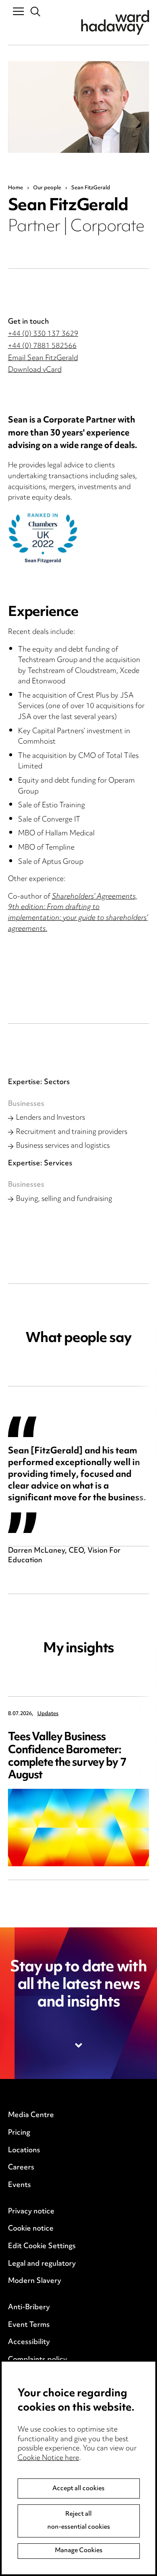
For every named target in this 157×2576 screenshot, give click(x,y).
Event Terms (29, 2325)
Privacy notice (31, 2212)
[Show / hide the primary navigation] (18, 11)
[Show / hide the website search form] (36, 12)
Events (19, 2185)
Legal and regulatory (42, 2264)
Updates (48, 1714)
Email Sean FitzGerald (43, 358)
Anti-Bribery (29, 2308)
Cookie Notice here (48, 2458)
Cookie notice (31, 2229)
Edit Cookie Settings (42, 2246)
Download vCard (35, 370)
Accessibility (29, 2342)
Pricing (19, 2133)
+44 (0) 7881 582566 (42, 346)
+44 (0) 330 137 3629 (43, 334)
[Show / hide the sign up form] (79, 2045)
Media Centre (31, 2115)
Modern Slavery (35, 2281)
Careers (21, 2168)
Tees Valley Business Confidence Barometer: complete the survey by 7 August (67, 1756)
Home (15, 188)
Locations (24, 2151)
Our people (47, 188)
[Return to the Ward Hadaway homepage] (115, 22)
